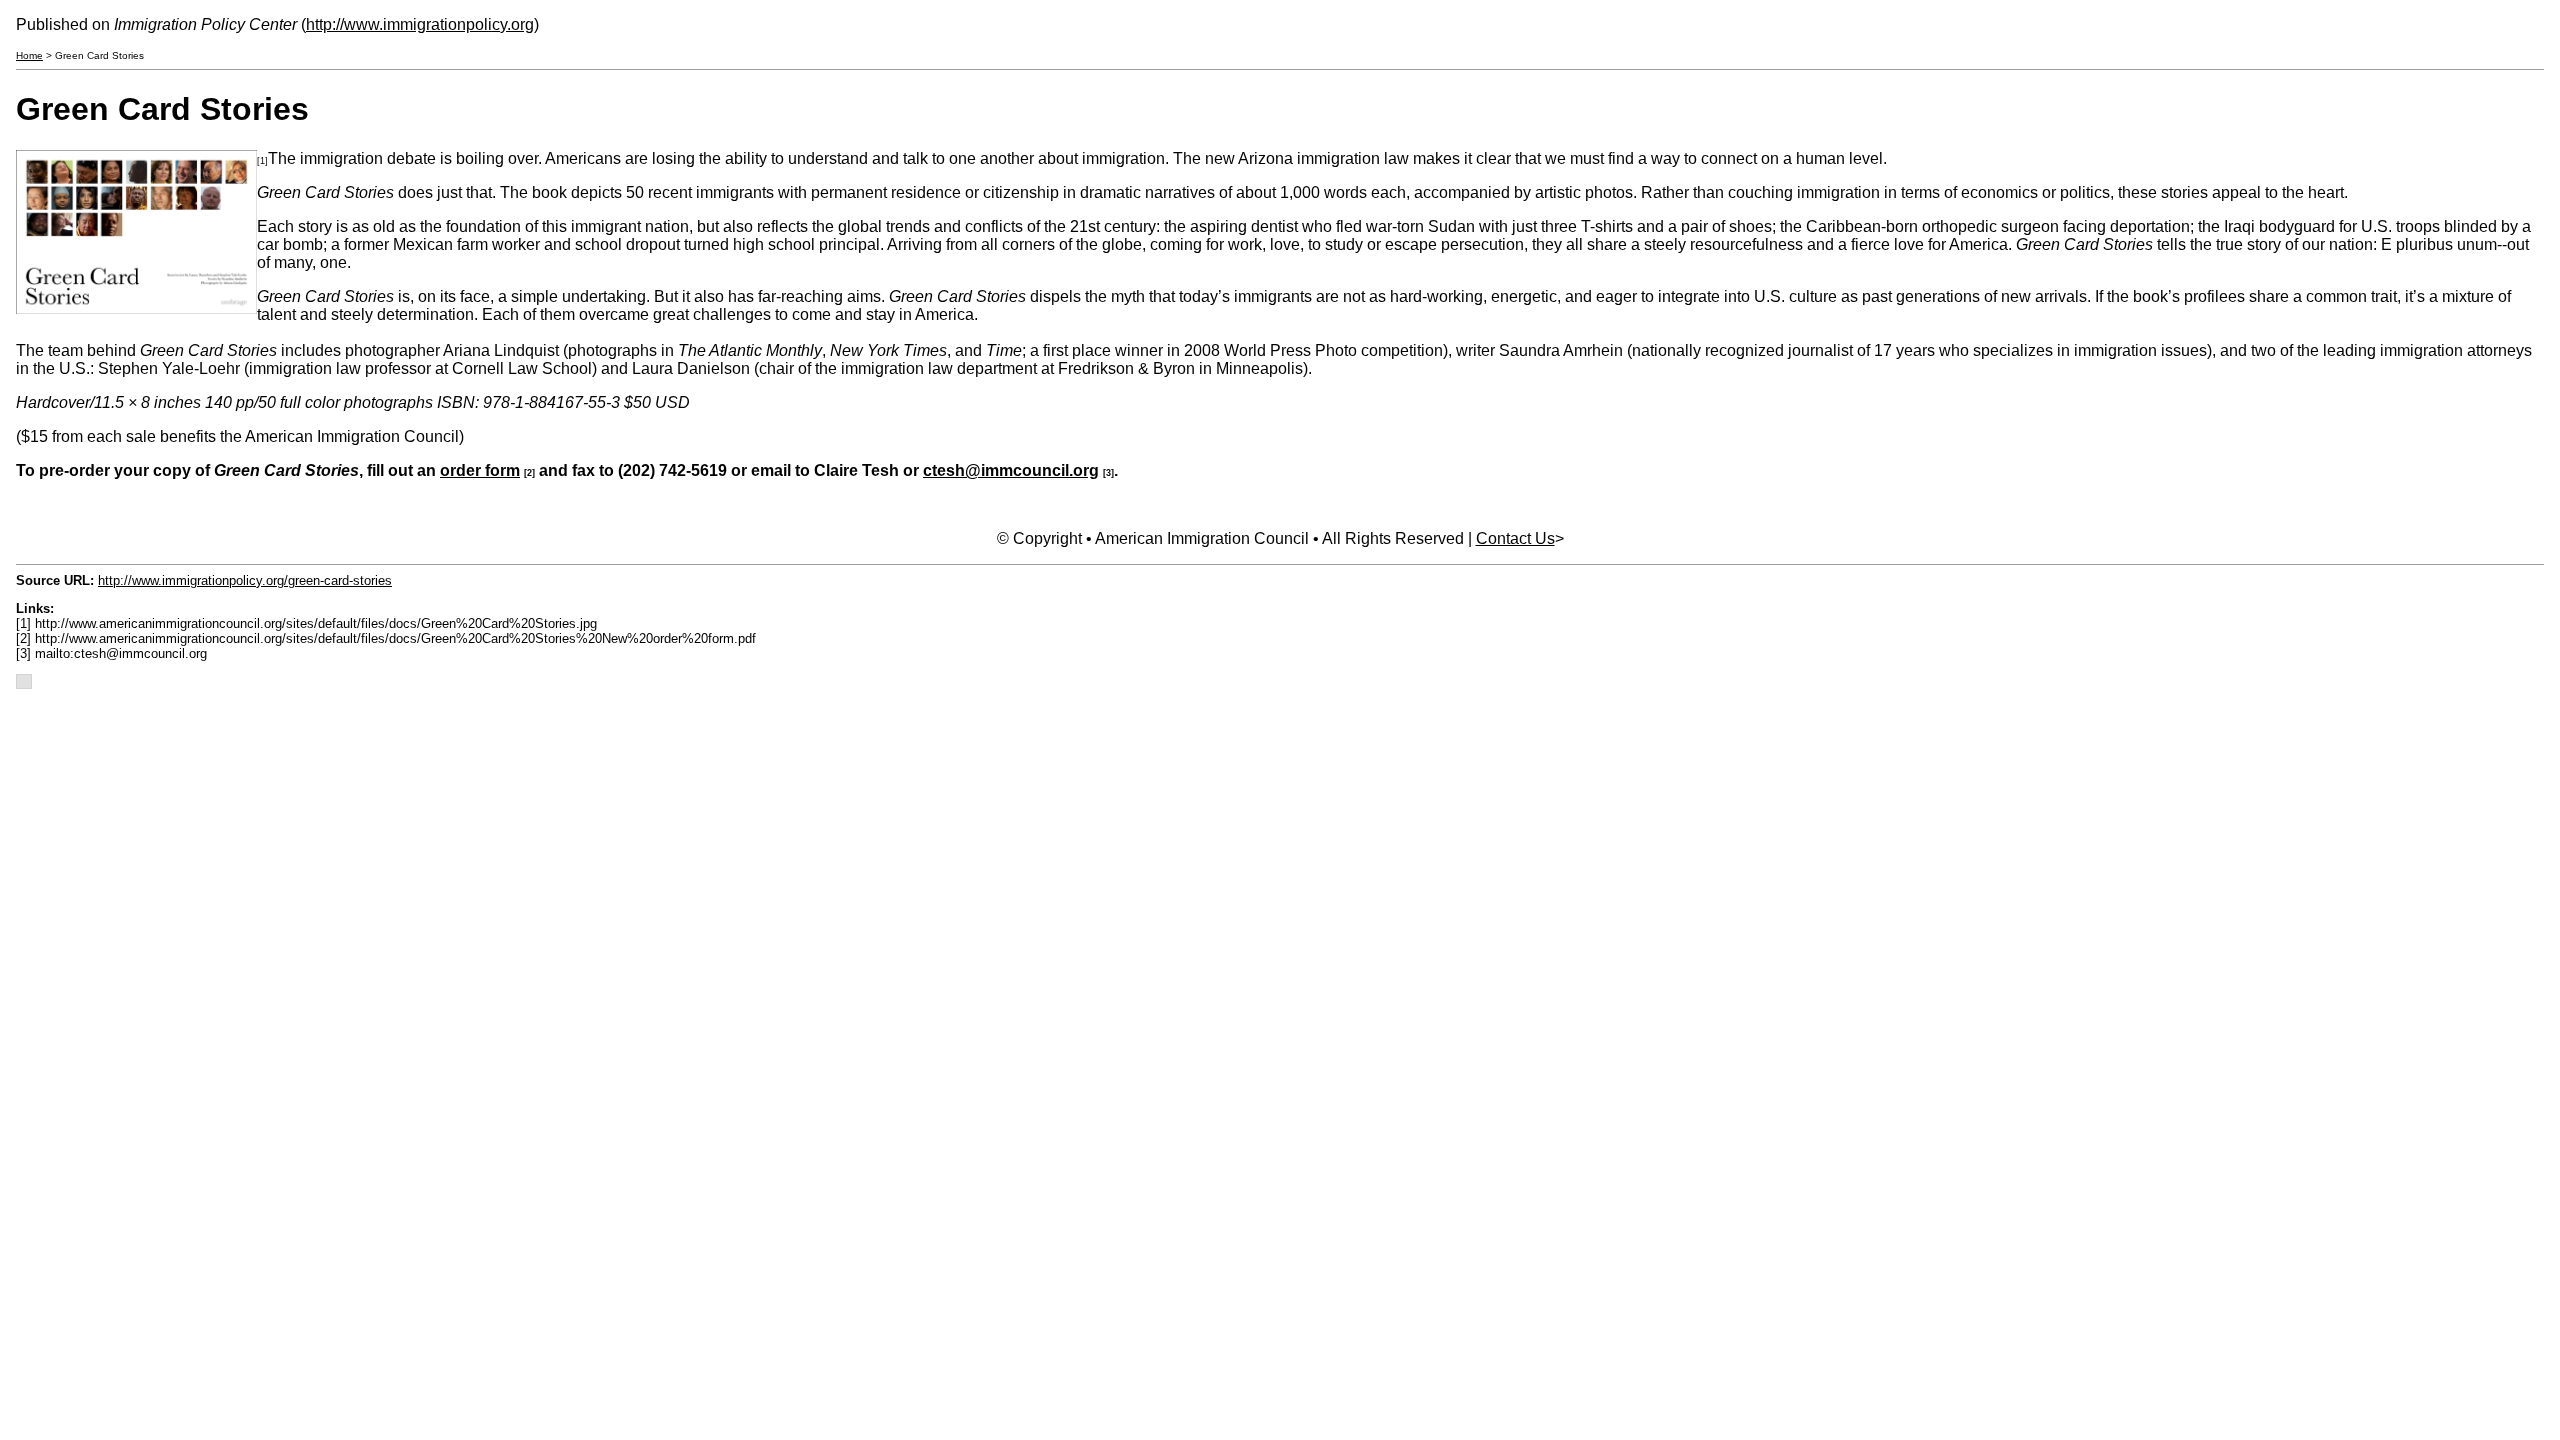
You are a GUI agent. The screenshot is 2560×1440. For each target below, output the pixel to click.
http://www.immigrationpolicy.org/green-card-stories (245, 580)
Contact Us (1515, 538)
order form (480, 470)
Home (29, 55)
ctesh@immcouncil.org (1011, 470)
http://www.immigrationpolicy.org (420, 24)
